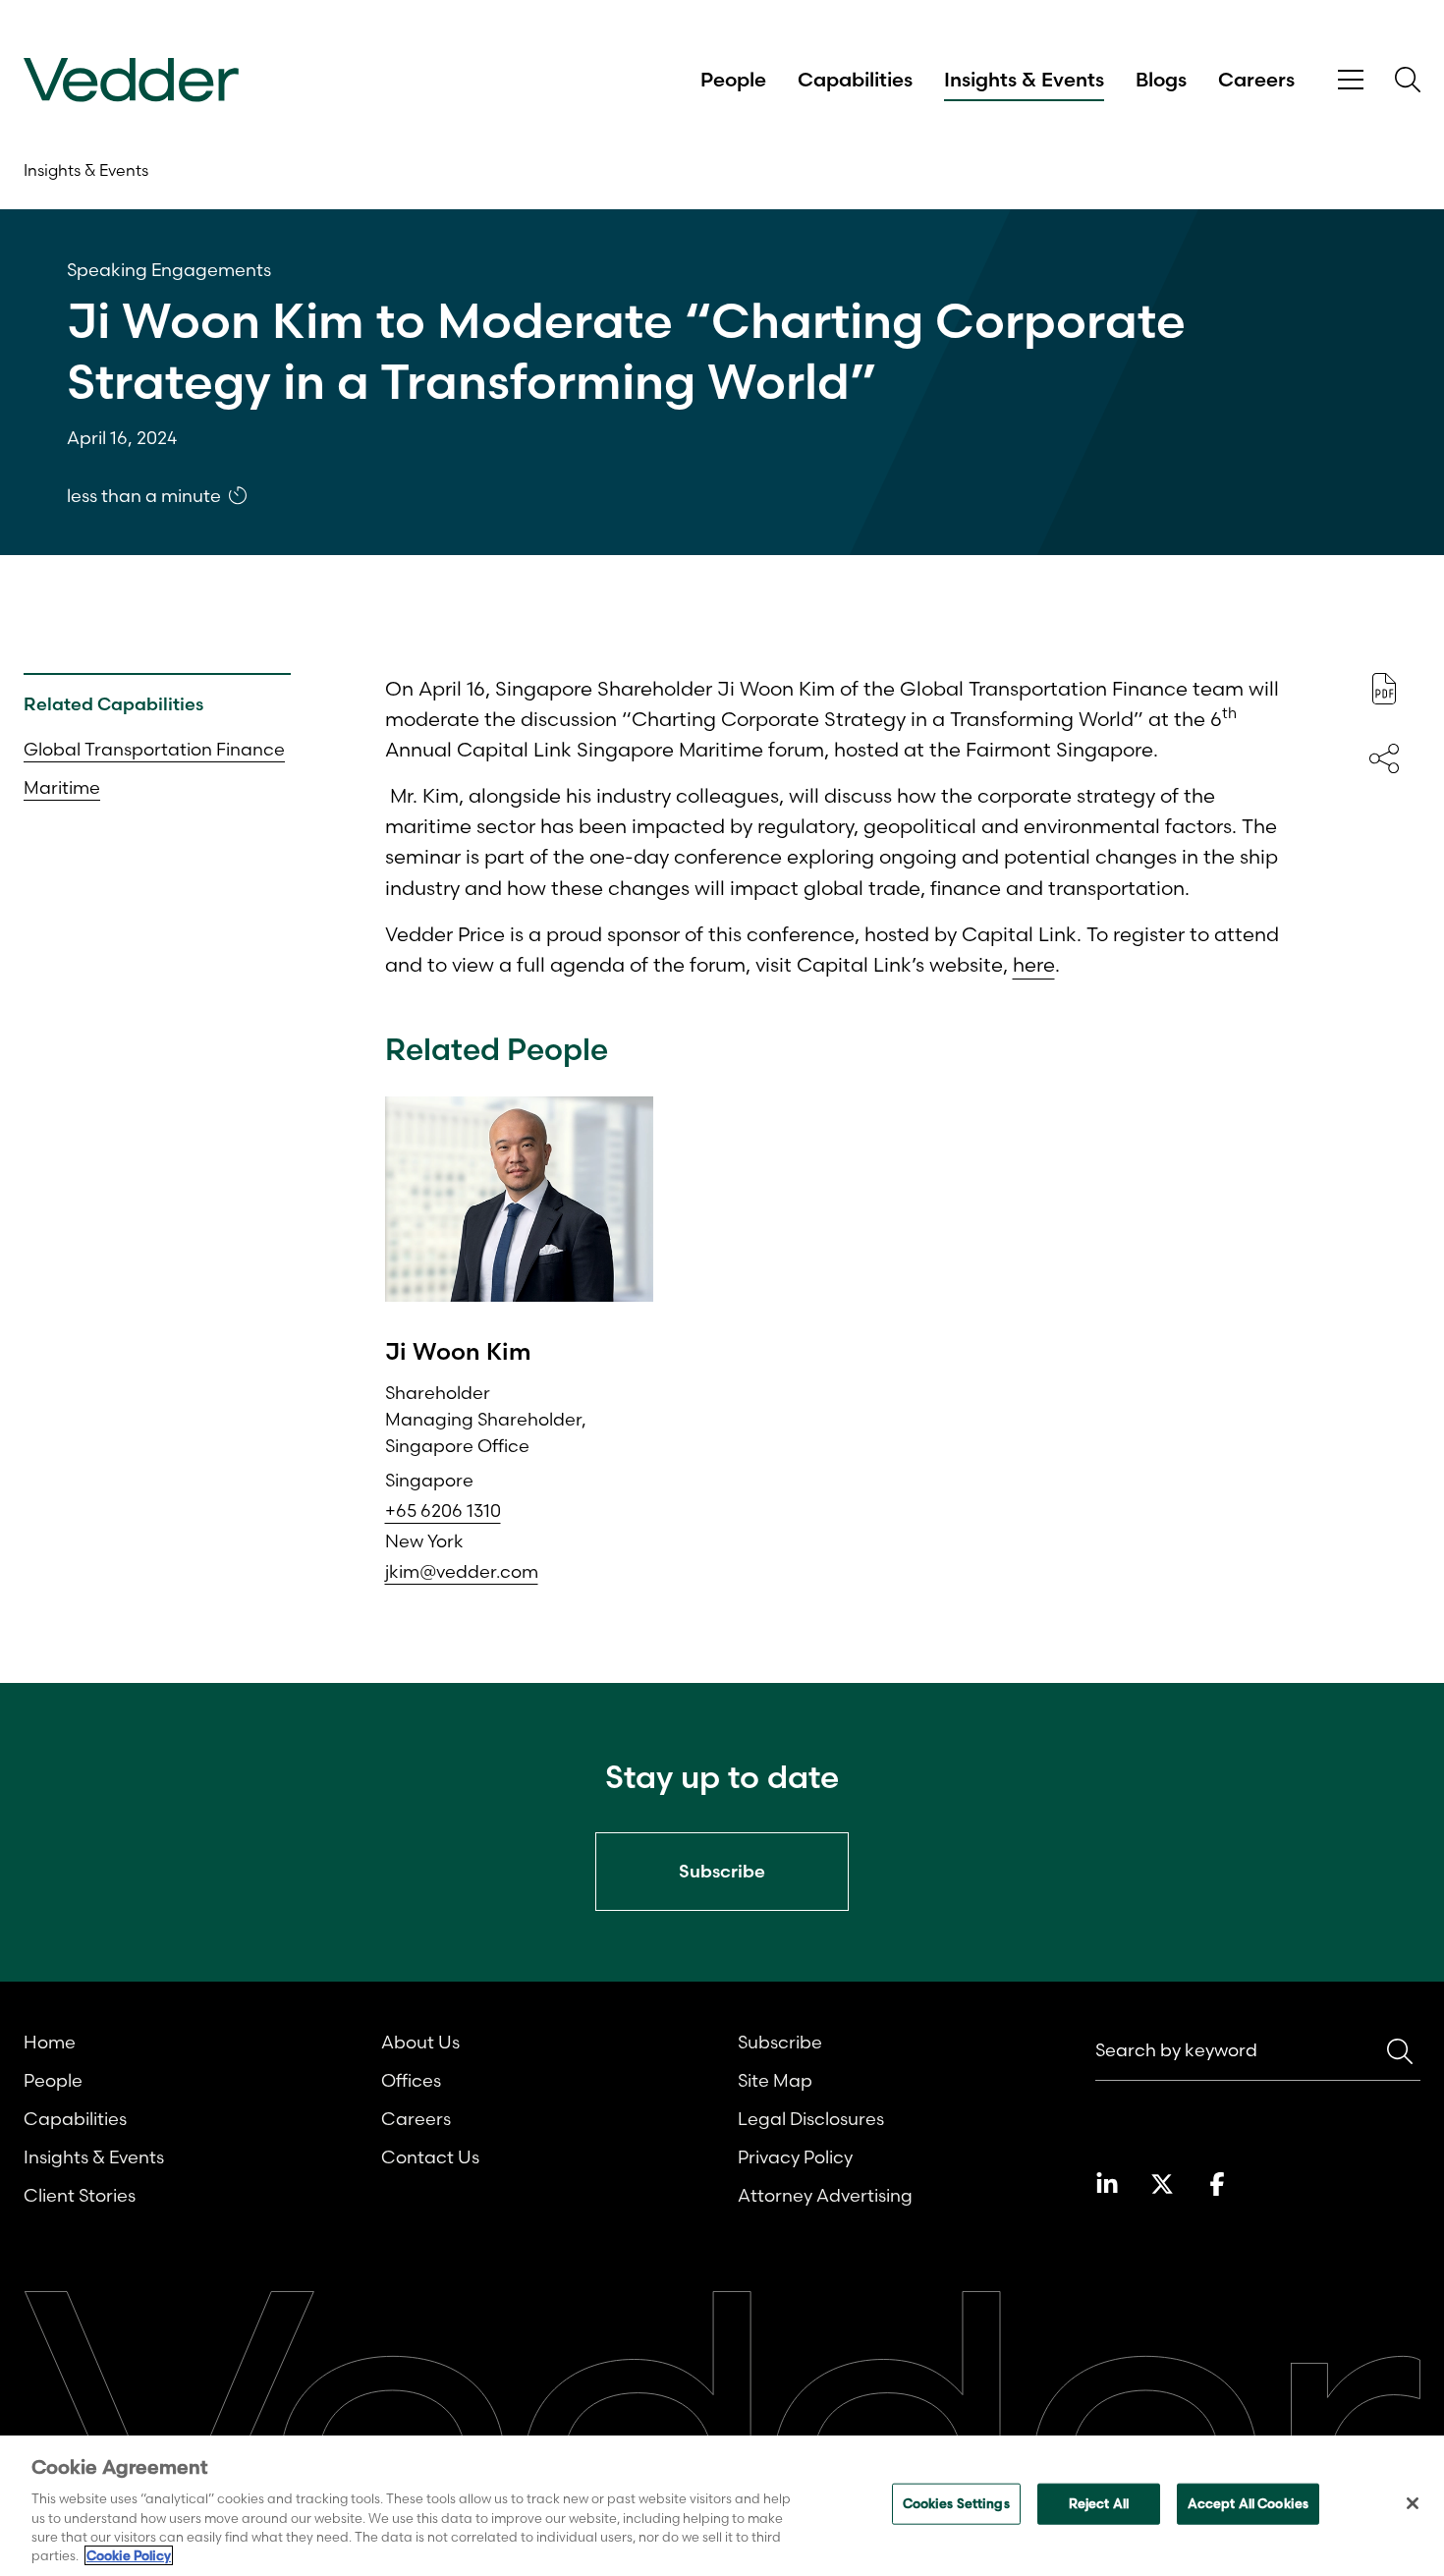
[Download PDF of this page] (1384, 689)
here (1034, 964)
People (733, 80)
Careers (1256, 80)
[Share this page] (1384, 758)
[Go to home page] (131, 80)
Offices (411, 2080)
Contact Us (430, 2157)
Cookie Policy (129, 2555)
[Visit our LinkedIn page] (1107, 2184)
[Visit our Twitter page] (1162, 2184)
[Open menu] (1351, 80)
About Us (420, 2042)
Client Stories (80, 2195)
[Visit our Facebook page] (1217, 2184)
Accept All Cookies (1248, 2503)
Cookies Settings (956, 2503)
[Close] (1413, 2503)
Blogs (1161, 80)
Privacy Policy (795, 2157)
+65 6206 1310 (443, 1511)
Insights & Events (1024, 80)
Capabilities (855, 80)
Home (50, 2042)
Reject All (1099, 2503)
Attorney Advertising (825, 2195)
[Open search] (1408, 80)
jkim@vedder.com (462, 1571)
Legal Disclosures (811, 2119)
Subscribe (780, 2042)
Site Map (775, 2080)
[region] (722, 2506)
